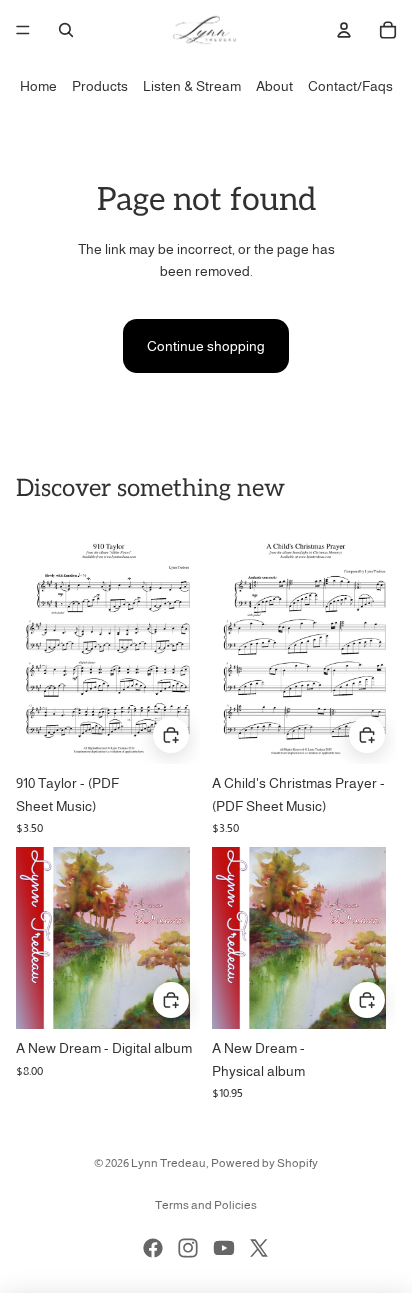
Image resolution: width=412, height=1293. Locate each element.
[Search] (66, 30)
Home (38, 86)
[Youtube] (224, 1248)
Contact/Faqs (350, 86)
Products (100, 86)
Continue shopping (206, 346)
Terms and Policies (206, 1205)
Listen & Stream (192, 86)
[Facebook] (153, 1248)
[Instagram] (188, 1248)
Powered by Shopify (264, 1163)
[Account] (344, 30)
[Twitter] (259, 1248)
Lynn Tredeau (168, 1163)
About (274, 86)
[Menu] (23, 30)
